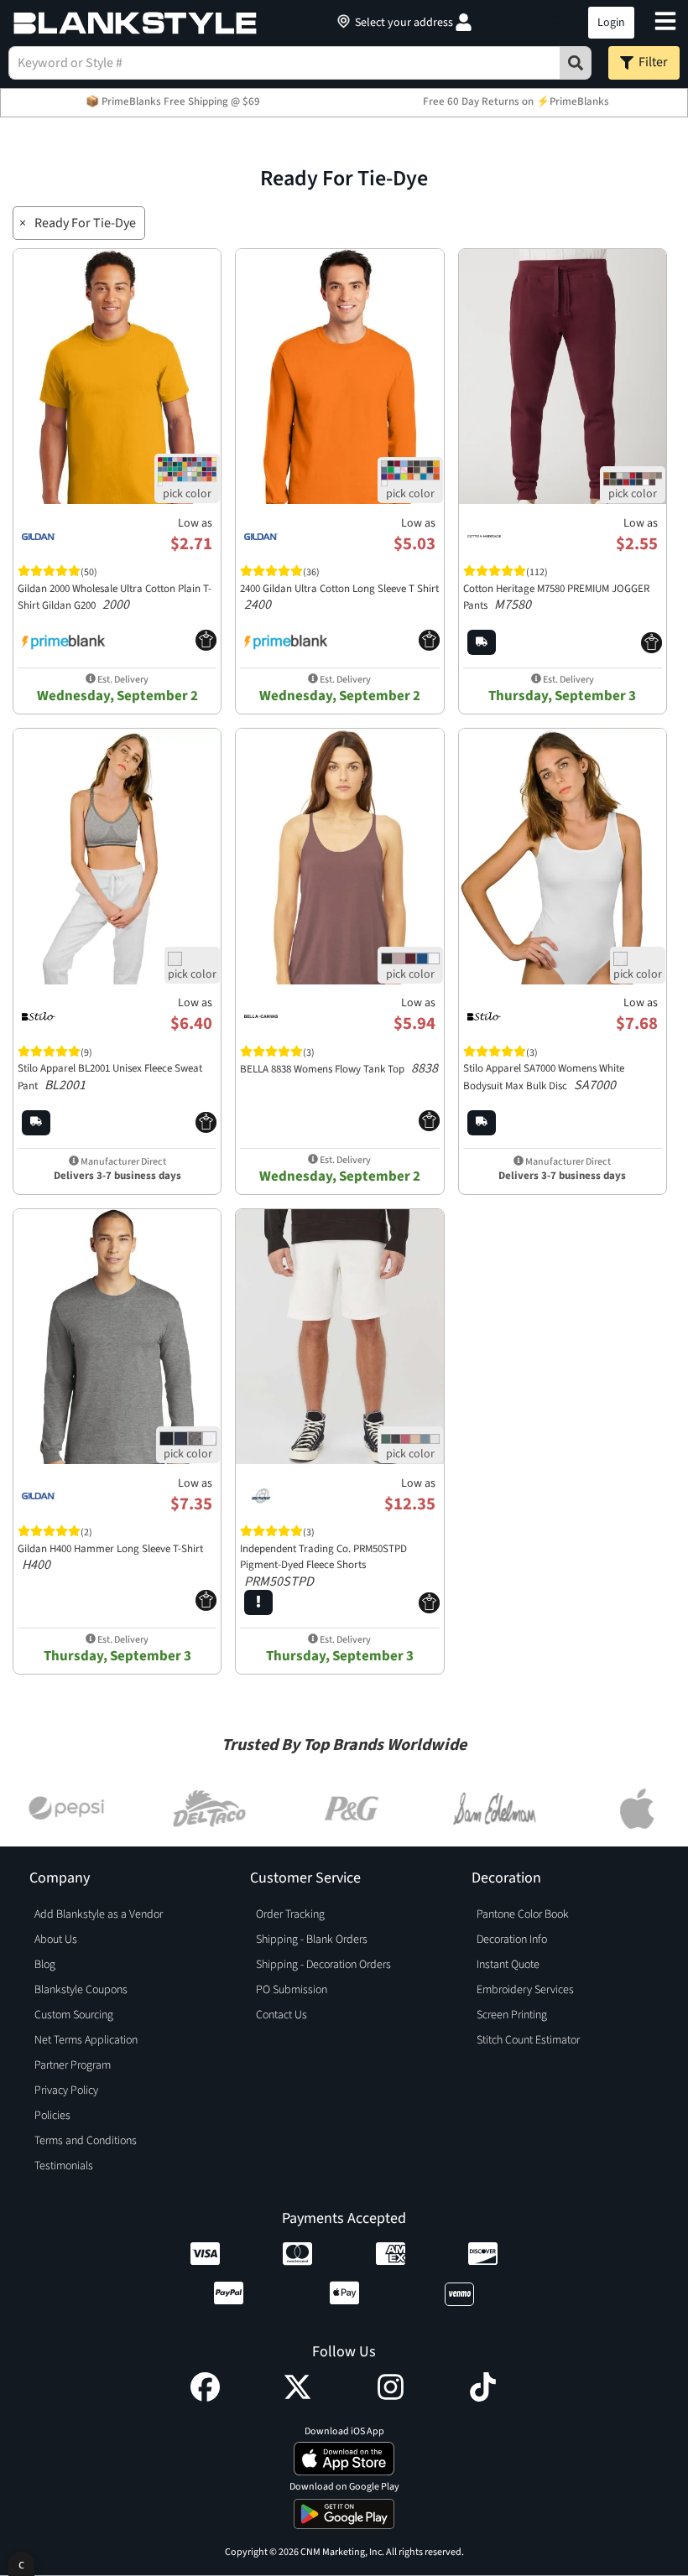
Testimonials (64, 2166)
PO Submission (292, 1990)
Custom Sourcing (74, 2015)
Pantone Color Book (523, 1914)
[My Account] (464, 23)
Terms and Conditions (86, 2141)
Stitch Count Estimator (528, 2040)
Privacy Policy (66, 2090)
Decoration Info (512, 1940)
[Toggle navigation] (665, 23)
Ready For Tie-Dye (85, 223)
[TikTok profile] (483, 2397)
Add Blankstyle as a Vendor (99, 1914)
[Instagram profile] (391, 2397)
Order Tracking (290, 1914)
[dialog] (21, 2564)
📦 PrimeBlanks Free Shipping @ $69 (173, 101)
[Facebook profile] (205, 2397)
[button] (509, 23)
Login (611, 23)
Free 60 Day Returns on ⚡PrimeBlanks (516, 101)
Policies (52, 2116)
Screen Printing (512, 2015)
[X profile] (297, 2397)
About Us (56, 1940)
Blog (45, 1965)
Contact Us (281, 2015)
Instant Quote (508, 1965)
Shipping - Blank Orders (312, 1940)
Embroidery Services (525, 1990)
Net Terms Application (86, 2040)
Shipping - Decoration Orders (323, 1965)
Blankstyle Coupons (81, 1990)
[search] (576, 63)
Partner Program (73, 2065)
